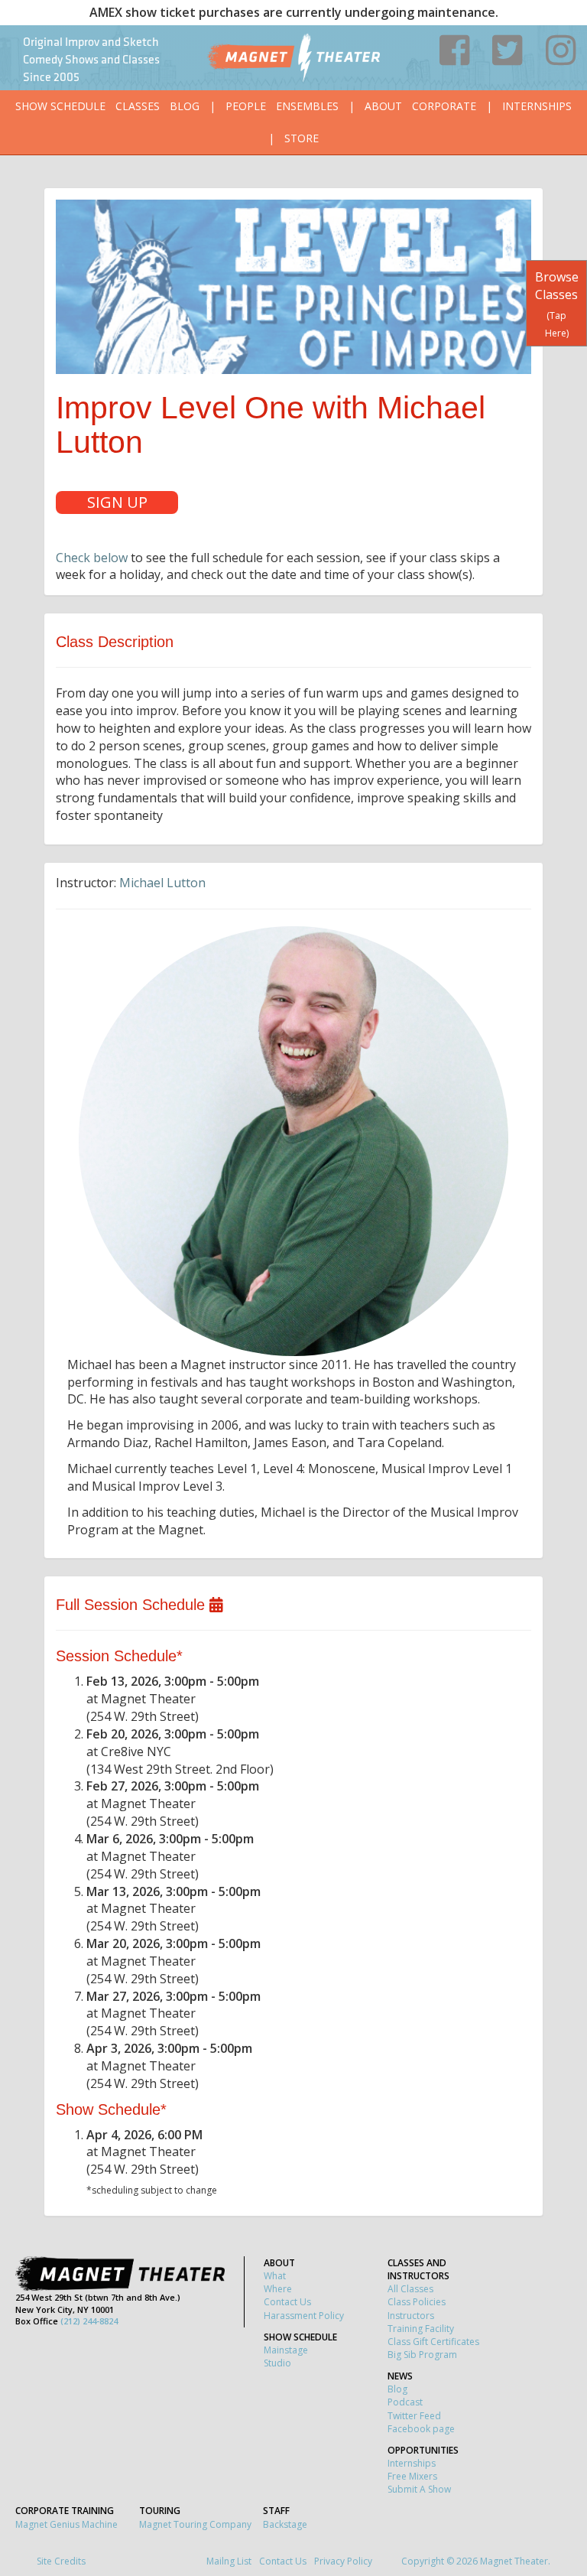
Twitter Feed (414, 2416)
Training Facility (421, 2329)
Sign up (117, 502)
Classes (138, 106)
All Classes (410, 2289)
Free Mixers (412, 2476)
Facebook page (421, 2429)
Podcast (405, 2402)
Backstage (285, 2524)
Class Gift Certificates (433, 2342)
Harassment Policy (304, 2316)
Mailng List (229, 2561)
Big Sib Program (422, 2355)
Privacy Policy (343, 2561)
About (383, 106)
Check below (92, 558)
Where (278, 2289)
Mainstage (286, 2350)
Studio (277, 2363)
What (275, 2276)
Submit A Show (419, 2489)
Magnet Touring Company (195, 2524)
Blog (185, 106)
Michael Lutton (162, 883)
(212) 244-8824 (89, 2321)
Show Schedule (60, 106)
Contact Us (287, 2302)
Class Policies (417, 2302)
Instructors (411, 2316)
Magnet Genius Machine (66, 2524)
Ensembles (307, 106)
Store (302, 138)
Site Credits (61, 2561)
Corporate (444, 106)
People (246, 106)
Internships (537, 106)
